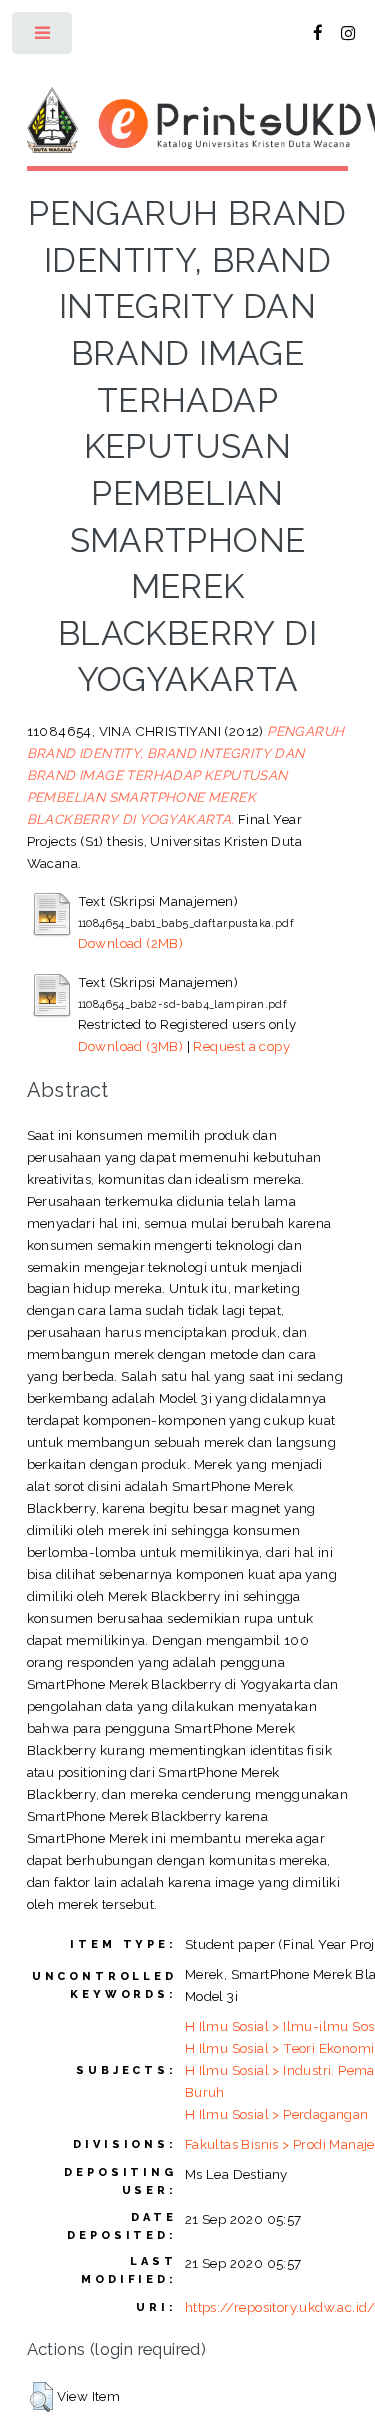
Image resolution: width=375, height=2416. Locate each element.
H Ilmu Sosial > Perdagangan (277, 2114)
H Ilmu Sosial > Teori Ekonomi (280, 2048)
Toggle (43, 37)
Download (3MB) (131, 1046)
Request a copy (241, 1046)
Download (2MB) (131, 943)
